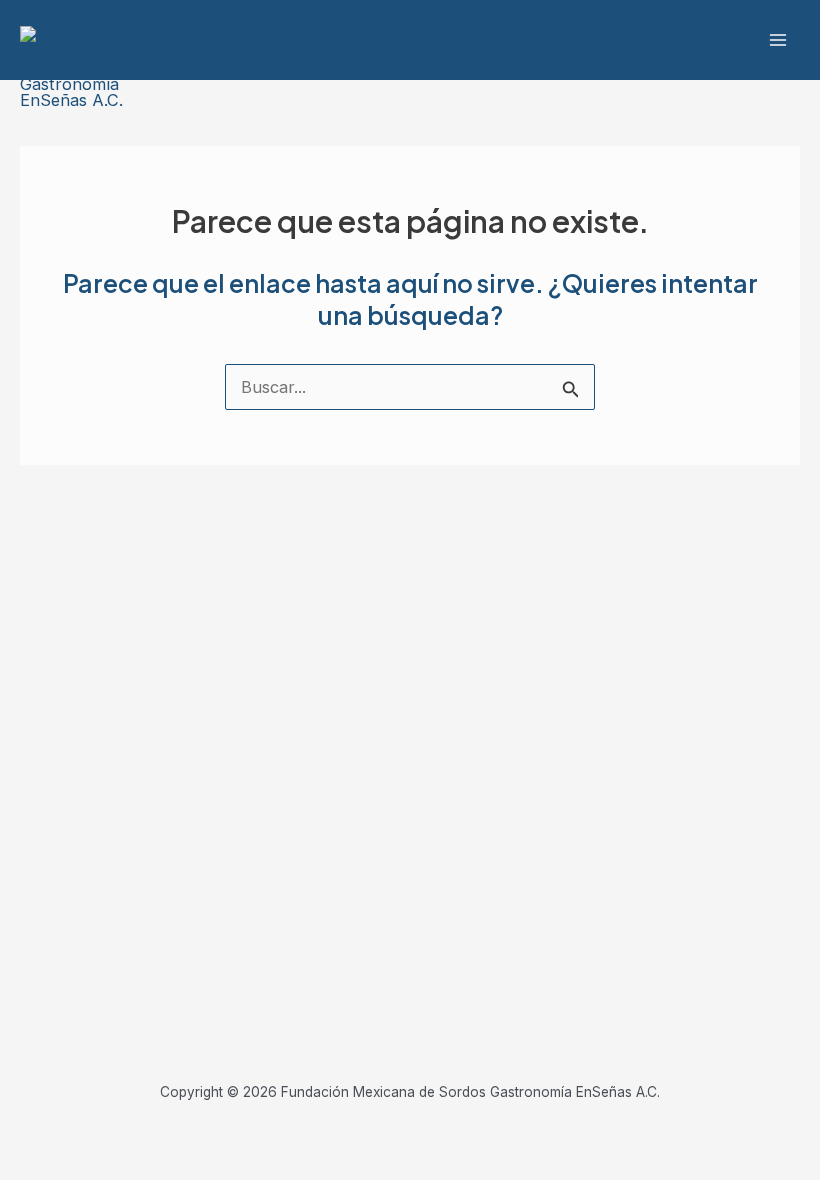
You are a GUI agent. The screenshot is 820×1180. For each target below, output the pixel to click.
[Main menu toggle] (777, 40)
